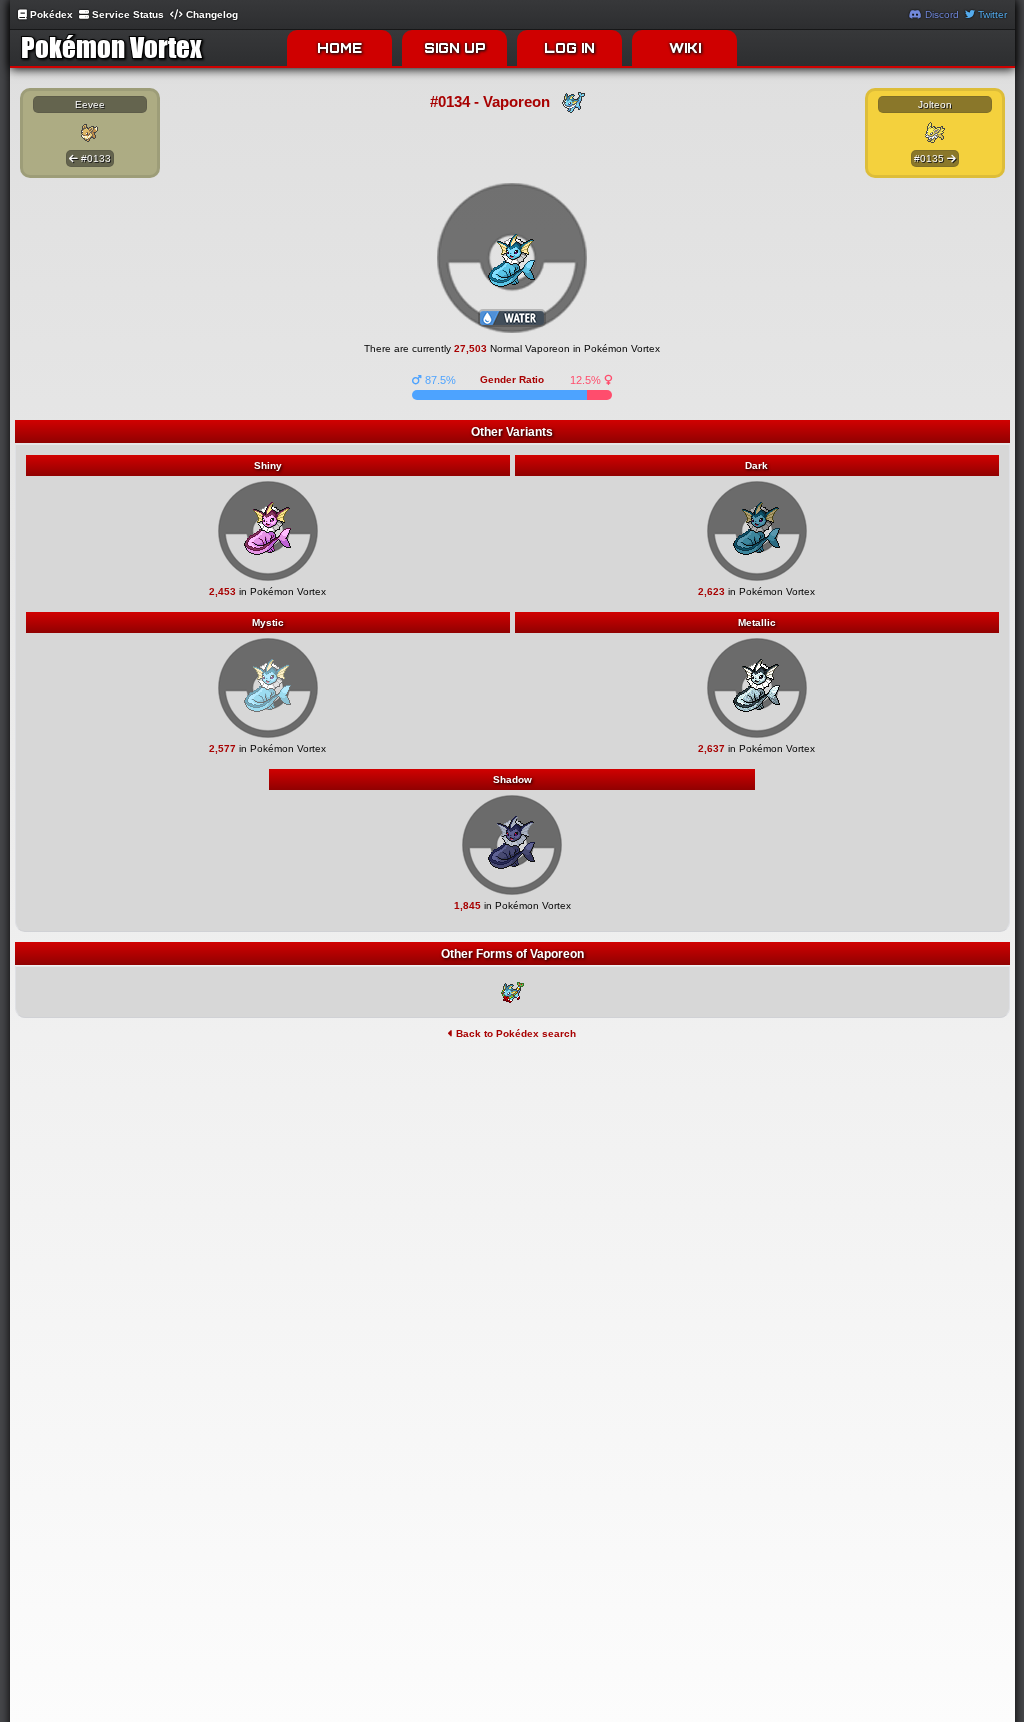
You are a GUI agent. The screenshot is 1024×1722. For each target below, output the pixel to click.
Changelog (210, 14)
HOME (339, 48)
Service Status (126, 14)
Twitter (991, 14)
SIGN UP (455, 48)
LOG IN (569, 48)
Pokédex (50, 14)
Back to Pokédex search (514, 1033)
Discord (940, 14)
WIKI (685, 48)
